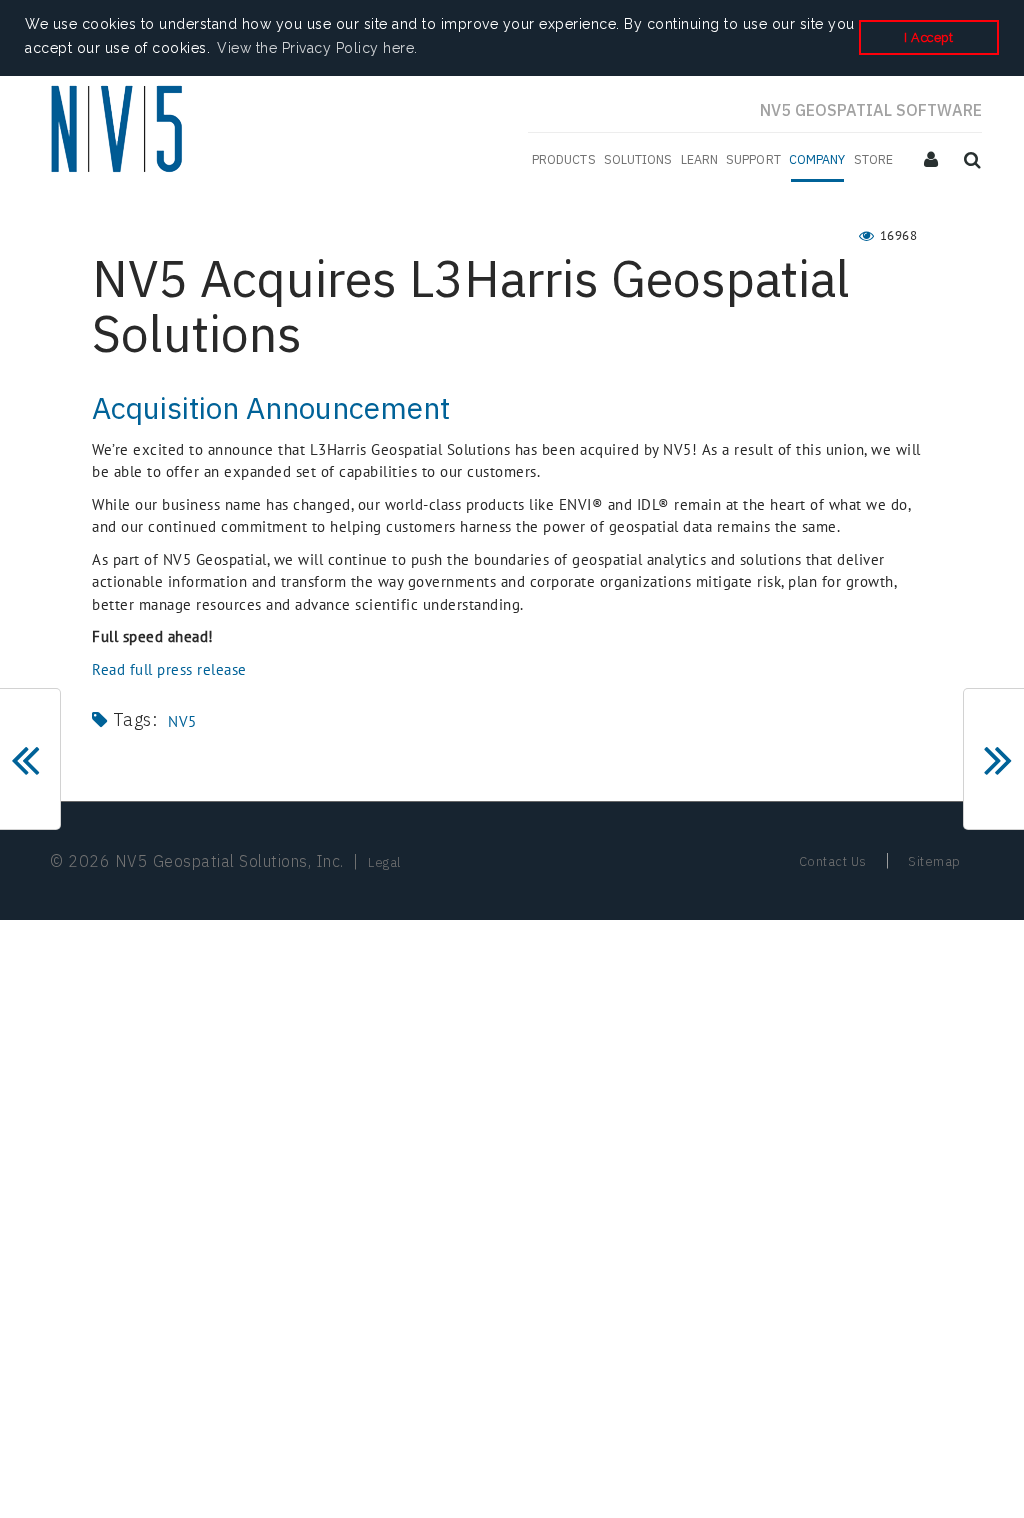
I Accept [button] (928, 37)
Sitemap (934, 861)
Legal (384, 862)
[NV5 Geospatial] (119, 132)
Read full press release (169, 669)
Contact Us (833, 861)
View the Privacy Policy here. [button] (317, 48)
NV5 (182, 721)
